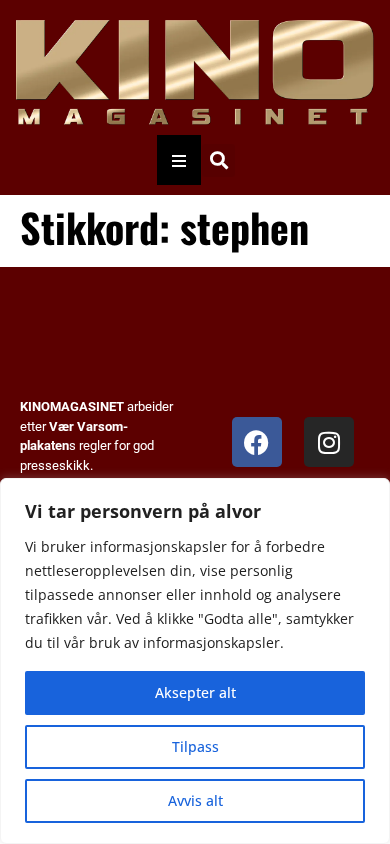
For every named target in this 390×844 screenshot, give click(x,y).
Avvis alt (195, 800)
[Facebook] (257, 442)
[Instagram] (329, 442)
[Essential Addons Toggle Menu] (179, 160)
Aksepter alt (195, 692)
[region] (195, 661)
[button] (218, 160)
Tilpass (195, 746)
